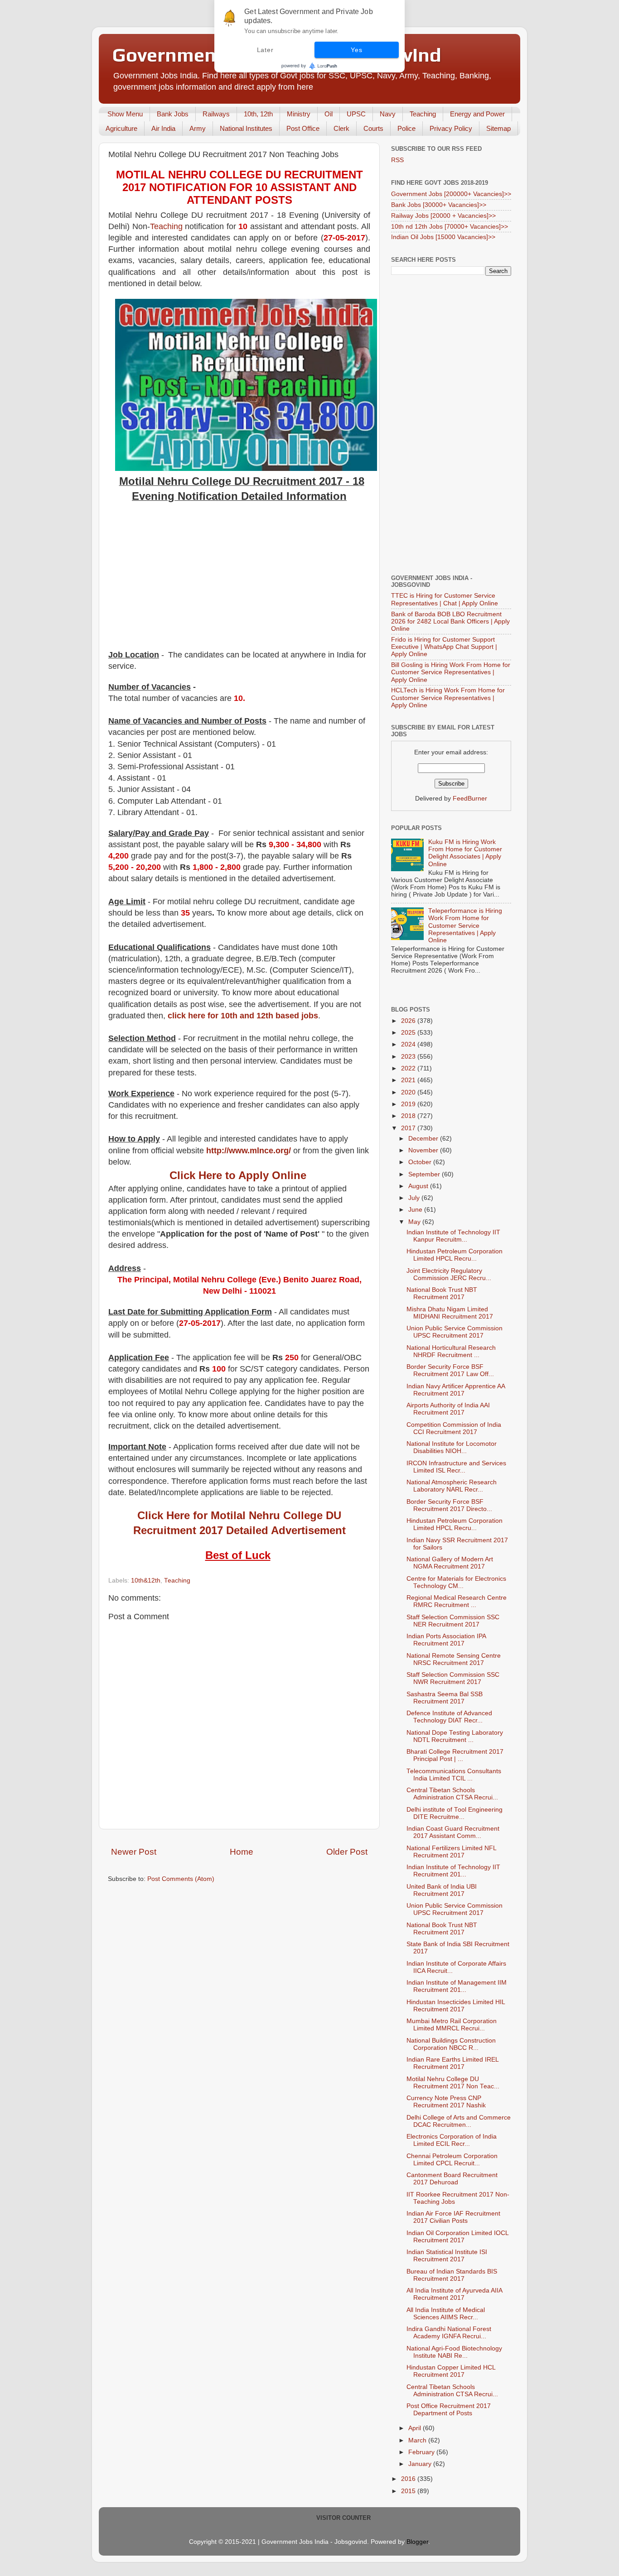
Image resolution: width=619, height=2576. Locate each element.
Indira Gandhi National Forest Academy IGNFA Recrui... (449, 2333)
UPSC (356, 114)
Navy (388, 114)
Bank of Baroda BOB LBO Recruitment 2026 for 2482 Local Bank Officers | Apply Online (450, 621)
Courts (373, 128)
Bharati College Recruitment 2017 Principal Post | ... (455, 1755)
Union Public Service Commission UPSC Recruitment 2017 (455, 1332)
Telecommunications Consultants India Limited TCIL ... (454, 1775)
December (424, 1139)
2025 (409, 1033)
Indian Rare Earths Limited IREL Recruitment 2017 (452, 2063)
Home (242, 1852)
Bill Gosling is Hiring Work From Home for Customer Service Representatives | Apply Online (451, 672)
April (416, 2428)
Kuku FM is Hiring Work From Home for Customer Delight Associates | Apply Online (465, 853)
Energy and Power (477, 114)
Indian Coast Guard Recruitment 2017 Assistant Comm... (453, 1832)
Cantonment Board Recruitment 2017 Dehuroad (452, 2179)
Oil (329, 114)
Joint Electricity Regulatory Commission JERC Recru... (449, 1274)
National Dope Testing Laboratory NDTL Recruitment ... (455, 1736)
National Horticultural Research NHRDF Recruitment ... (451, 1351)
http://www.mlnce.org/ (249, 1151)
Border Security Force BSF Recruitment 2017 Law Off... (450, 1370)
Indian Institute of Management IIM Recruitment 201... (457, 1986)
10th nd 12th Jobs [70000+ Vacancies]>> (450, 227)
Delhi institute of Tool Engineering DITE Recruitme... (455, 1813)
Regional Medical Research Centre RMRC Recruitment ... (457, 1601)
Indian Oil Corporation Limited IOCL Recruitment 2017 (457, 2237)
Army (198, 128)
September (425, 1174)
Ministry (299, 114)
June (416, 1210)
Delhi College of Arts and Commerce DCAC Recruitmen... (459, 2121)
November (424, 1150)
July (415, 1198)
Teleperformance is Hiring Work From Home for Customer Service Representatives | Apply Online (465, 926)
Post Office (303, 128)
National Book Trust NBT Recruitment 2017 (442, 1293)
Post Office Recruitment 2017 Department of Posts (449, 2410)
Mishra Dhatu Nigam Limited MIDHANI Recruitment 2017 (450, 1313)
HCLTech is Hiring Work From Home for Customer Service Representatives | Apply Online (448, 698)
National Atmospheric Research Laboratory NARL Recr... (452, 1486)
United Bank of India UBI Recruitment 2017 (442, 1890)
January (421, 2464)
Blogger (417, 2542)
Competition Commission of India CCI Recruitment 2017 (454, 1428)
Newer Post (134, 1852)
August (419, 1186)
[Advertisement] (239, 581)
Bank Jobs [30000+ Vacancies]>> (439, 205)
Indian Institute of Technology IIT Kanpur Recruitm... (453, 1236)
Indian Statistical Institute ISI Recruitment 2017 (447, 2256)
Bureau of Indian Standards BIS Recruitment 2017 (452, 2275)
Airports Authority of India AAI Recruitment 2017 (448, 1409)
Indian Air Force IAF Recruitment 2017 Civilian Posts (453, 2217)
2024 (409, 1044)
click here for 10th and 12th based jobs (243, 1016)
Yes (356, 50)
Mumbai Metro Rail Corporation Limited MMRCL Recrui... (452, 2025)
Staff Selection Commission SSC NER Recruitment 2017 (453, 1621)
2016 (409, 2479)
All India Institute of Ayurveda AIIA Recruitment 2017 (454, 2294)
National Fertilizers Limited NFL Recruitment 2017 (451, 1852)
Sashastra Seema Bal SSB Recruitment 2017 (445, 1698)
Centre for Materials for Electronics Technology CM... (456, 1582)
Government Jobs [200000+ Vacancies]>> (451, 194)
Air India (163, 128)
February (422, 2452)
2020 (409, 1092)
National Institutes (246, 128)
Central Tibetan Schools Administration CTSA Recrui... (452, 1794)
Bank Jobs (173, 114)
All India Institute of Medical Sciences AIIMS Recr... (446, 2314)
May (415, 1222)
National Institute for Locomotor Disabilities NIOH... (452, 1447)
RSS (397, 160)
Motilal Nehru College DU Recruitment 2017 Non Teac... (453, 2083)
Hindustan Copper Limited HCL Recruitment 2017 (451, 2371)
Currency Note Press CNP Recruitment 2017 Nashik (446, 2102)
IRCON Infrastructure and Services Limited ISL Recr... (456, 1467)
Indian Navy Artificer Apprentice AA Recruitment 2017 (456, 1390)
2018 (409, 1116)
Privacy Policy (451, 128)
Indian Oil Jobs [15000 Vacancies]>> (443, 237)
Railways (216, 114)
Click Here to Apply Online (238, 1175)
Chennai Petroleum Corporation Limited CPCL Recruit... (452, 2160)
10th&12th (146, 1581)
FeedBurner (470, 799)
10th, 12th (258, 114)
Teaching (423, 114)
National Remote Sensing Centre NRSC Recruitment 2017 (454, 1659)
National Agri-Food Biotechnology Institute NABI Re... (454, 2352)
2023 (409, 1057)
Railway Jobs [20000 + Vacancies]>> (443, 216)
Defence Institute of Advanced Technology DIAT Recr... (449, 1717)
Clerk (341, 128)
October (421, 1162)
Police (406, 128)
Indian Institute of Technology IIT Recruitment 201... (453, 1871)
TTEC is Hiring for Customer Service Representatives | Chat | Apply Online (445, 599)
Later (265, 50)
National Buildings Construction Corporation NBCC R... (451, 2044)
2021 (409, 1080)
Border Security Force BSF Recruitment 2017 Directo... (449, 1505)
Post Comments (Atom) (181, 1879)
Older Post (347, 1852)
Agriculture (121, 128)
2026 (409, 1021)
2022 (409, 1068)
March (418, 2440)
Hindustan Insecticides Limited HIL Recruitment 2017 (456, 2006)
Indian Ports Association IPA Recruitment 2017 (446, 1640)
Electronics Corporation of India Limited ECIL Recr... (452, 2140)
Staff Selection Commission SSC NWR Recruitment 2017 (453, 1678)
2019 (409, 1104)
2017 (409, 1128)
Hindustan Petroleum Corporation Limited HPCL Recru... (455, 1255)
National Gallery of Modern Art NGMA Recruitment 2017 (450, 1563)
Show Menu (125, 114)
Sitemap (498, 128)
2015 (409, 2491)
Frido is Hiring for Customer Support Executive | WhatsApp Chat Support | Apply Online (444, 647)
